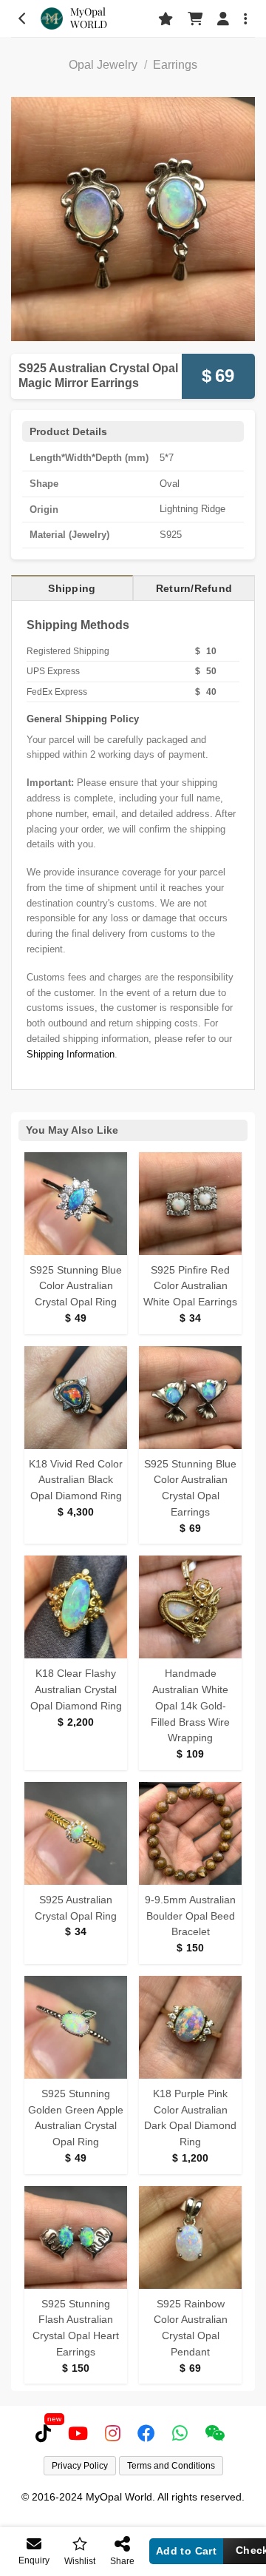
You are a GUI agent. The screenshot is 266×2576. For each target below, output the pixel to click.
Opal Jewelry (103, 65)
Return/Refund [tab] (194, 588)
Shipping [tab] (72, 588)
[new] (46, 2433)
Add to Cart (187, 2551)
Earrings (175, 65)
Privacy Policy (80, 2466)
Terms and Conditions (171, 2466)
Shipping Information (71, 1054)
